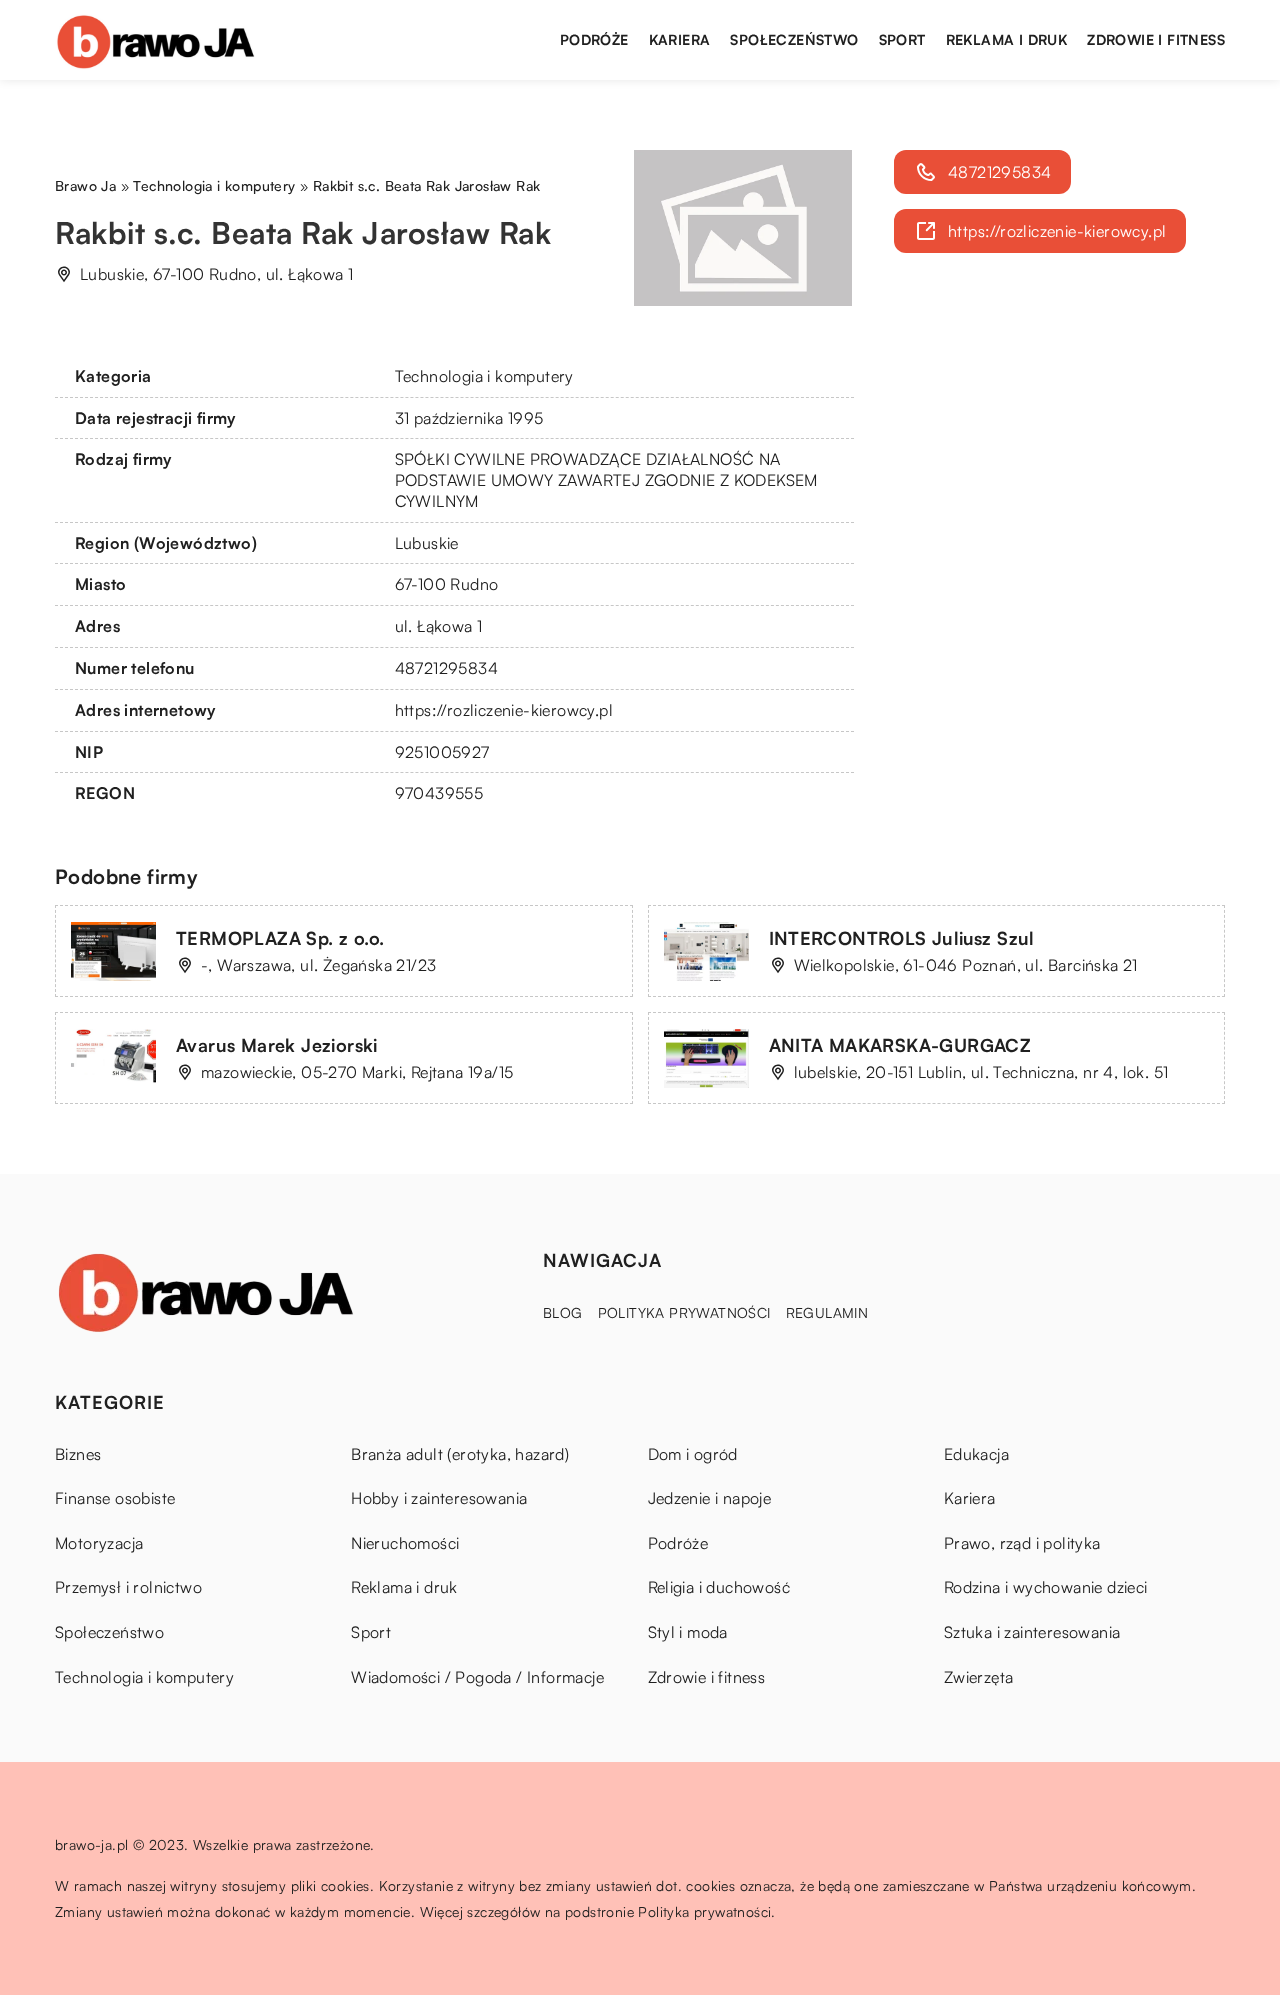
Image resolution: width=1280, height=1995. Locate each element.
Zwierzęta (979, 1677)
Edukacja (976, 1454)
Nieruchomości (405, 1543)
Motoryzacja (99, 1543)
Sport (902, 39)
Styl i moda (688, 1632)
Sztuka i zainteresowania (1032, 1632)
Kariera (680, 39)
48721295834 (446, 668)
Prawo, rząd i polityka (1022, 1543)
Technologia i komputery (484, 376)
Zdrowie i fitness (1156, 39)
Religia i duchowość (719, 1587)
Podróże (594, 39)
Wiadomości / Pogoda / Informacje (477, 1677)
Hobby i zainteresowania (439, 1498)
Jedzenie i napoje (710, 1498)
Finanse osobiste (115, 1498)
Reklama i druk (1007, 39)
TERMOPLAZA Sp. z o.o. (280, 938)
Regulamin (827, 1312)
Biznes (78, 1454)
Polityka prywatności (684, 1312)
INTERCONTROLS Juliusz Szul (902, 938)
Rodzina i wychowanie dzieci (1046, 1587)
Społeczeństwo (794, 39)
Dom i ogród (693, 1454)
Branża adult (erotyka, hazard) (460, 1454)
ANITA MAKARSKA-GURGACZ (900, 1045)
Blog (563, 1312)
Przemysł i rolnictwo (128, 1587)
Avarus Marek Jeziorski (277, 1045)
